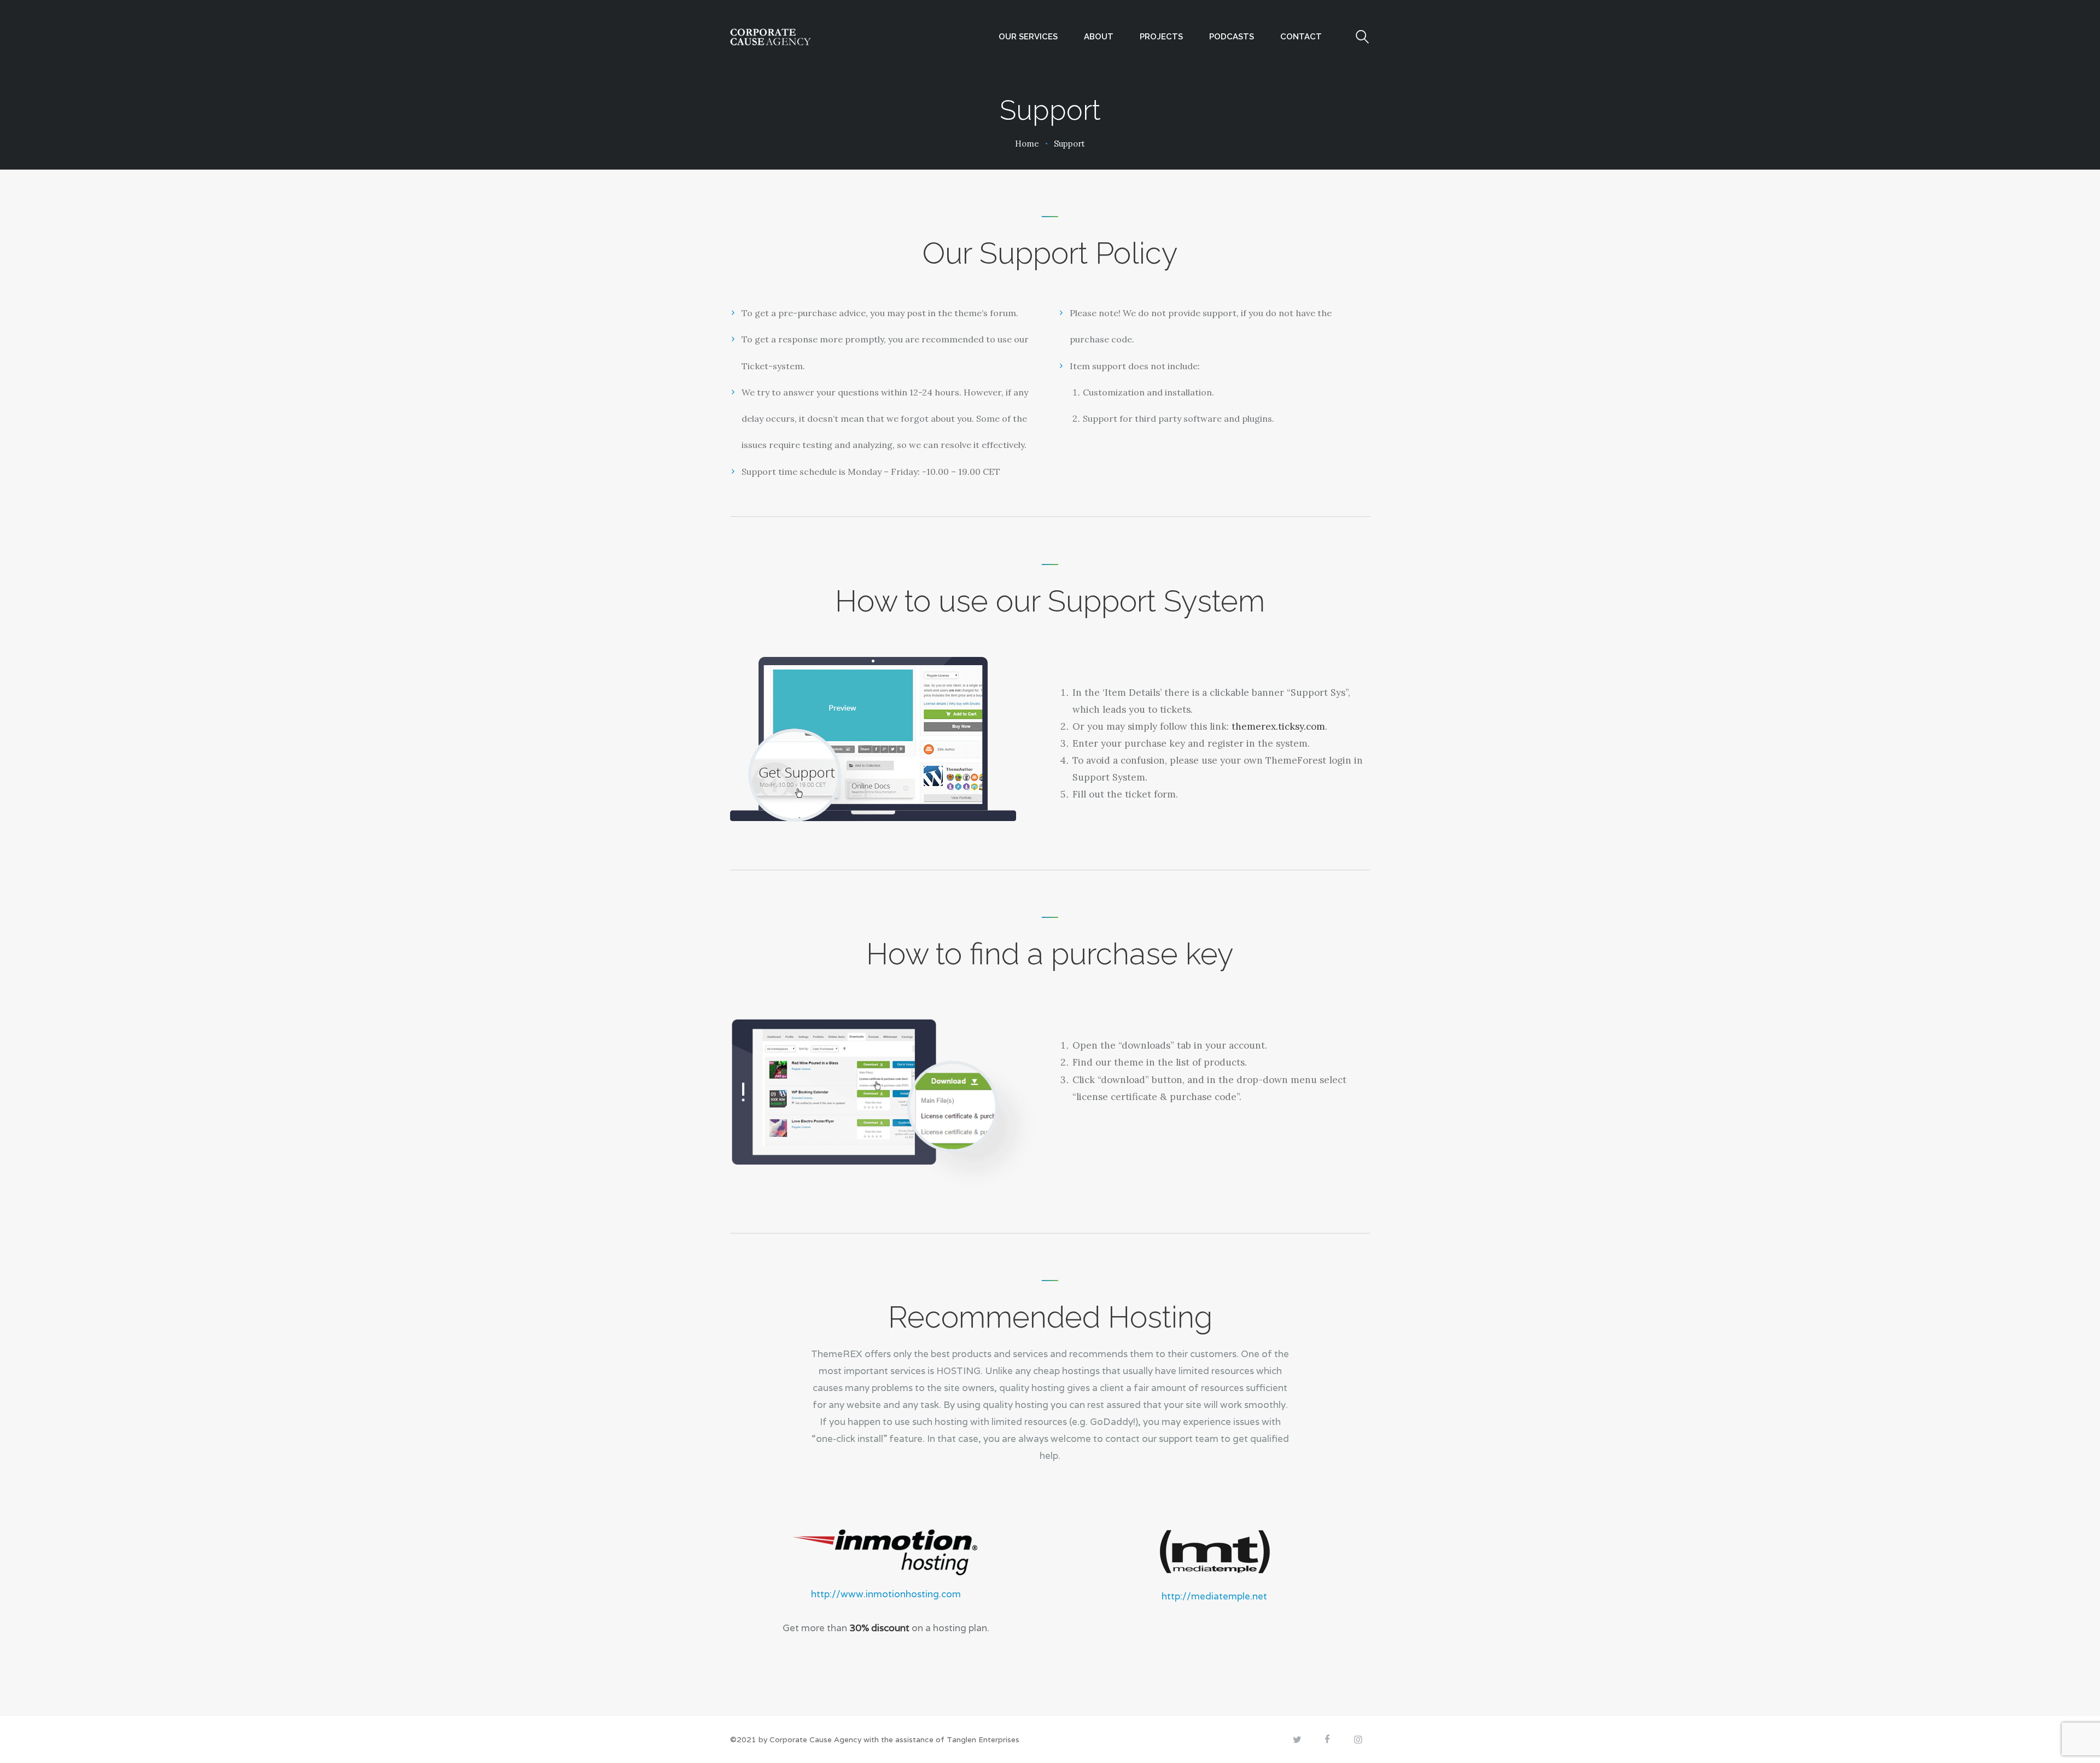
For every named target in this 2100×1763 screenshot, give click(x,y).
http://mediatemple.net (1214, 1596)
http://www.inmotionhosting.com (886, 1594)
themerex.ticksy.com (1278, 726)
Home (1027, 144)
